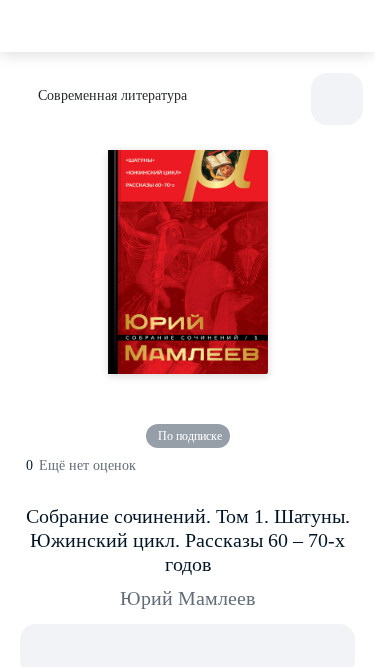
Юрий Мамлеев (187, 598)
